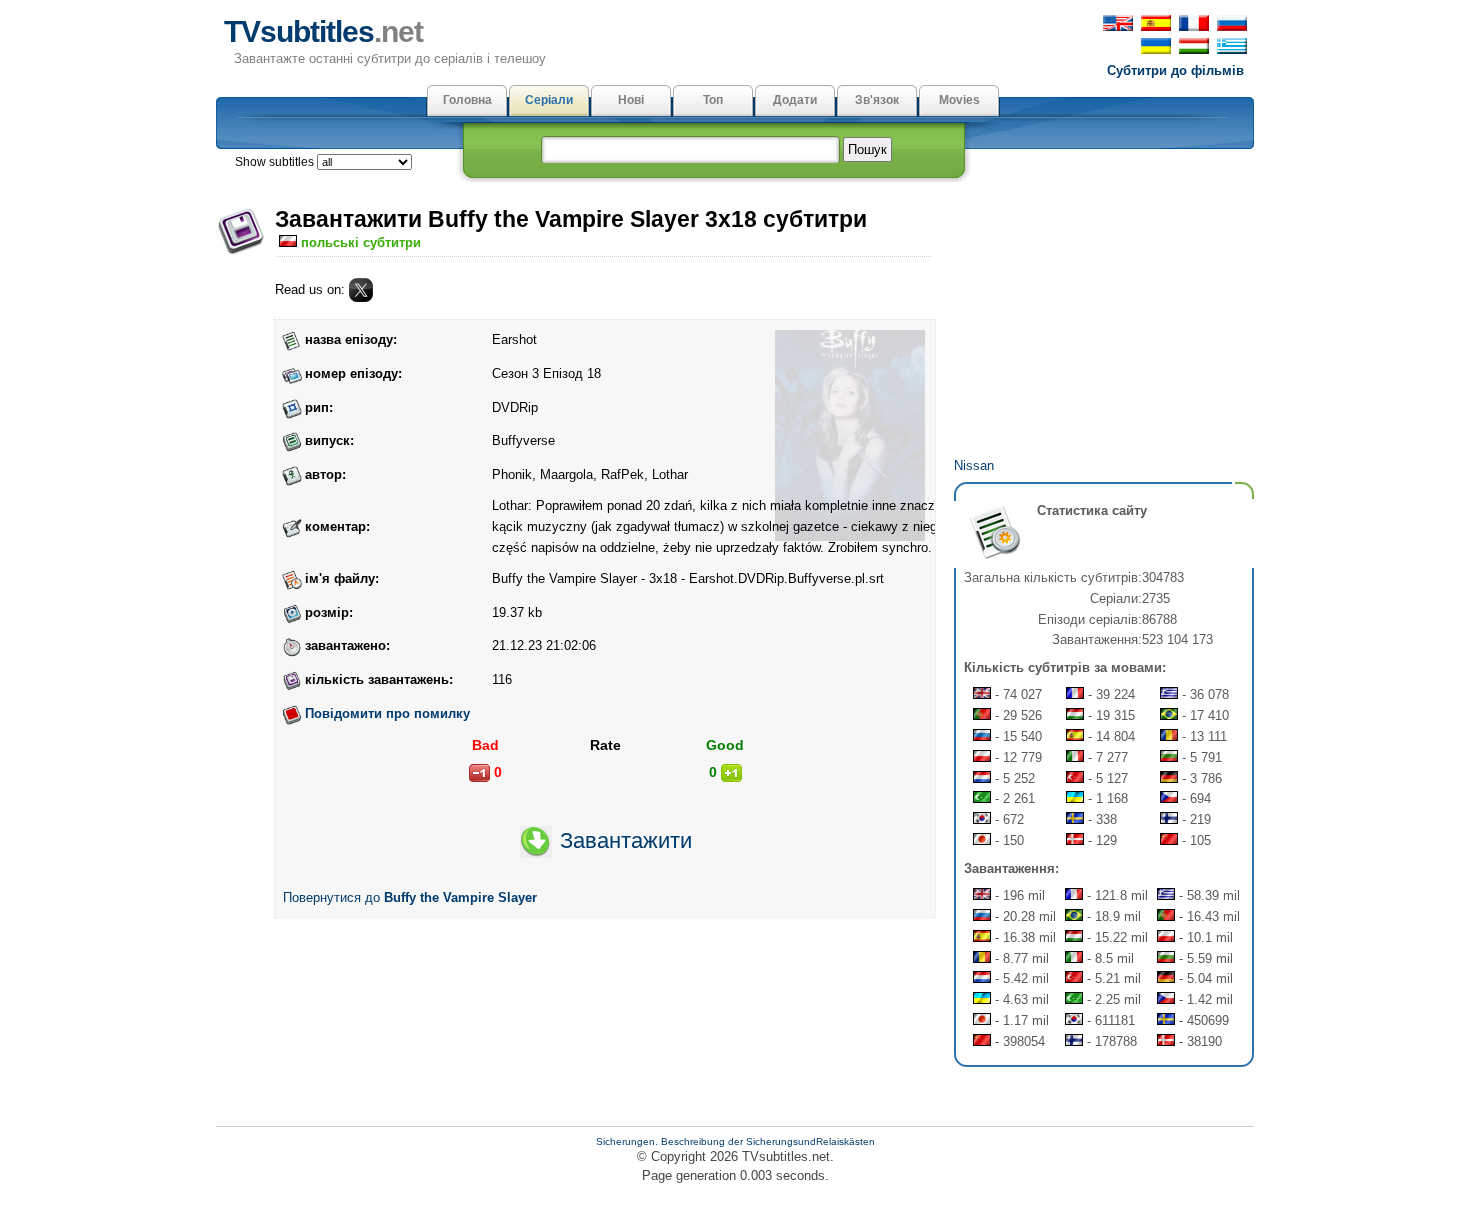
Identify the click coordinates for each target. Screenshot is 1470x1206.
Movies (959, 100)
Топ (713, 100)
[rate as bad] (479, 773)
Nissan (974, 465)
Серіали (549, 100)
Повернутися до (410, 897)
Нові (631, 100)
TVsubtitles (323, 31)
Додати (795, 100)
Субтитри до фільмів (1175, 70)
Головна (467, 100)
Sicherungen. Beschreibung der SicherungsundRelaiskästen (735, 1141)
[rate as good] (731, 773)
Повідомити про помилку (387, 713)
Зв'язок (877, 100)
